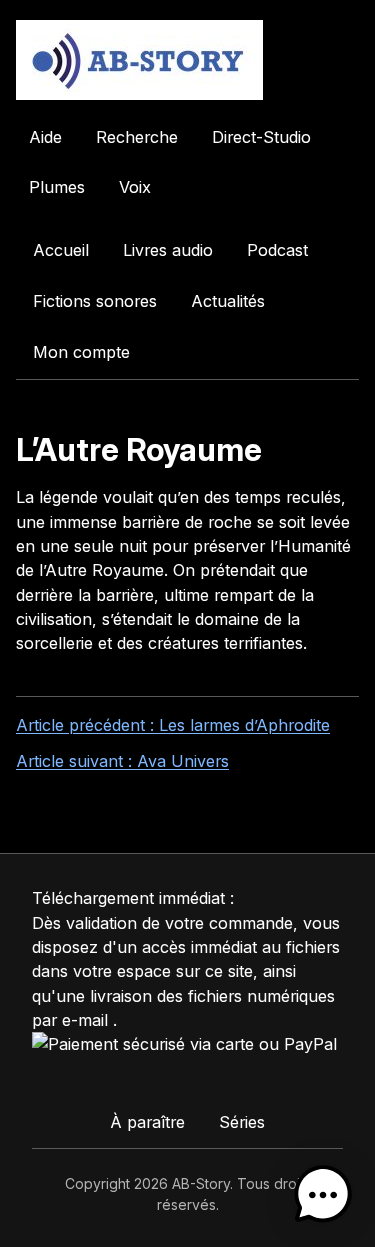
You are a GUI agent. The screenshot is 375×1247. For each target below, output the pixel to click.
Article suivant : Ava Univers (122, 761)
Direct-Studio (261, 137)
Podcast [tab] (277, 250)
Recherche (137, 137)
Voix (135, 187)
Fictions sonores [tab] (95, 301)
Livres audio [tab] (168, 250)
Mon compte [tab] (81, 352)
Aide (45, 137)
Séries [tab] (242, 1122)
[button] (323, 1195)
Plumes (57, 187)
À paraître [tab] (147, 1122)
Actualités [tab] (228, 301)
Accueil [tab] (61, 250)
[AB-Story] (187, 60)
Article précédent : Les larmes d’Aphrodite (173, 725)
